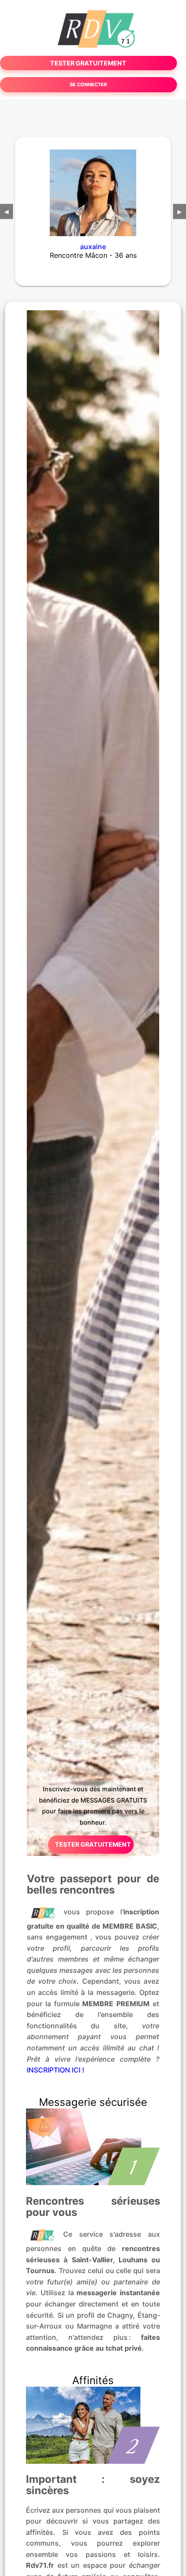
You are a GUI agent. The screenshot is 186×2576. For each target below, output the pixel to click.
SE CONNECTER (88, 84)
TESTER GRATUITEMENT (88, 63)
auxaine (93, 247)
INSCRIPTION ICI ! (56, 2070)
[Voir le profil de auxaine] (93, 187)
